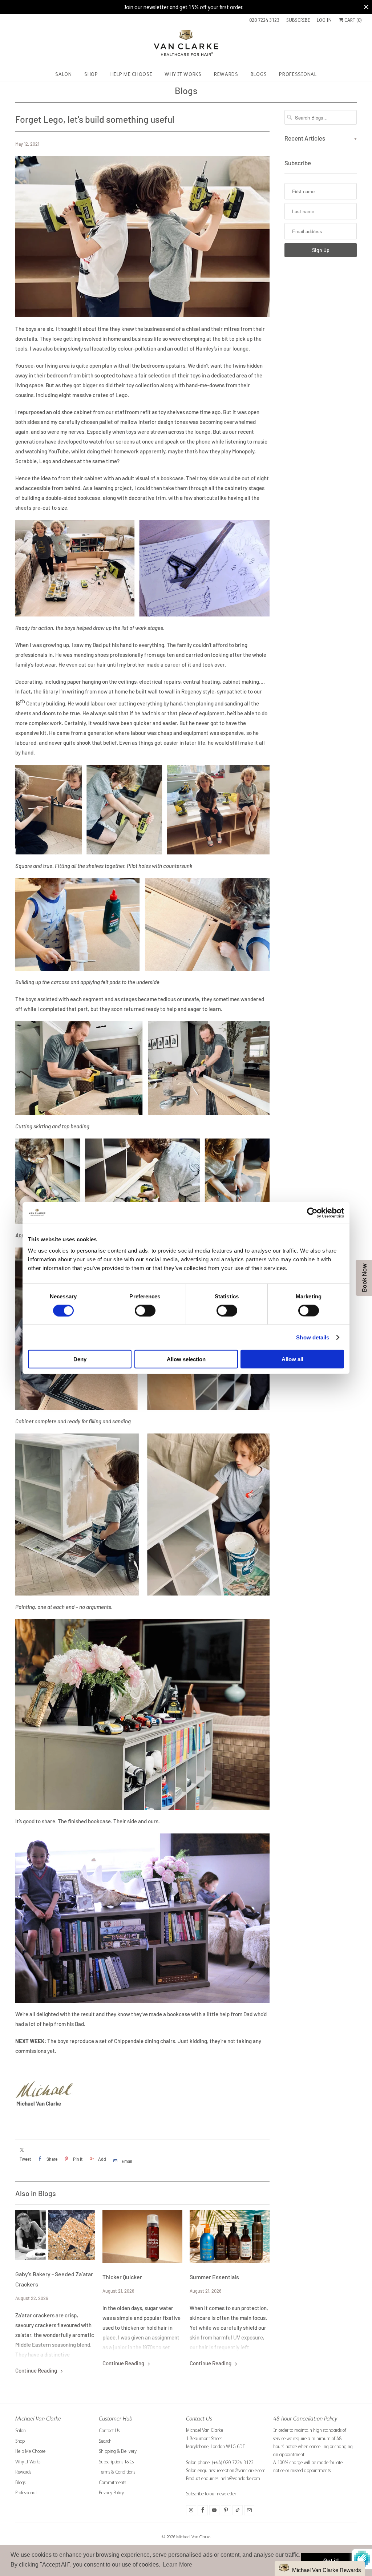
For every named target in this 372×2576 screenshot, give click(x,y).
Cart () (353, 20)
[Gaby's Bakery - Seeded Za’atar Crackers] (55, 2235)
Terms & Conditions (117, 2472)
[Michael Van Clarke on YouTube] (214, 2510)
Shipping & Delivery (118, 2451)
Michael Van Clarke (193, 2537)
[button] (320, 2569)
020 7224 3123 (264, 20)
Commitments (112, 2482)
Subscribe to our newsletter (211, 2494)
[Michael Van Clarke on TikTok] (238, 2510)
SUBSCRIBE (298, 20)
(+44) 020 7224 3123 (233, 2462)
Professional (26, 2493)
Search (105, 2441)
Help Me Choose (30, 2451)
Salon (21, 2431)
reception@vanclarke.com (241, 2470)
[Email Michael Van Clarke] (249, 2510)
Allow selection (186, 1359)
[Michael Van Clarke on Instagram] (191, 2510)
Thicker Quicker (122, 2277)
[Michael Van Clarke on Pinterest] (226, 2510)
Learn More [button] (177, 2565)
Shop (20, 2441)
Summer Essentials (214, 2277)
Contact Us (109, 2431)
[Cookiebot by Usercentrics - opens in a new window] (312, 1213)
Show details (313, 1337)
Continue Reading (37, 2370)
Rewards (23, 2472)
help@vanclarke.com (240, 2478)
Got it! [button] (331, 2560)
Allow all (292, 1359)
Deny (80, 1359)
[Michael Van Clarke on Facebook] (203, 2510)
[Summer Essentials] (230, 2237)
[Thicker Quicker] (142, 2237)
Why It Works (28, 2462)
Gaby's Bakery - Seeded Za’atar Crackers (54, 2279)
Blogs (186, 90)
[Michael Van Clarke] (186, 46)
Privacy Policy (111, 2493)
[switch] (145, 1310)
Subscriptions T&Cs (116, 2462)
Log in (324, 20)
